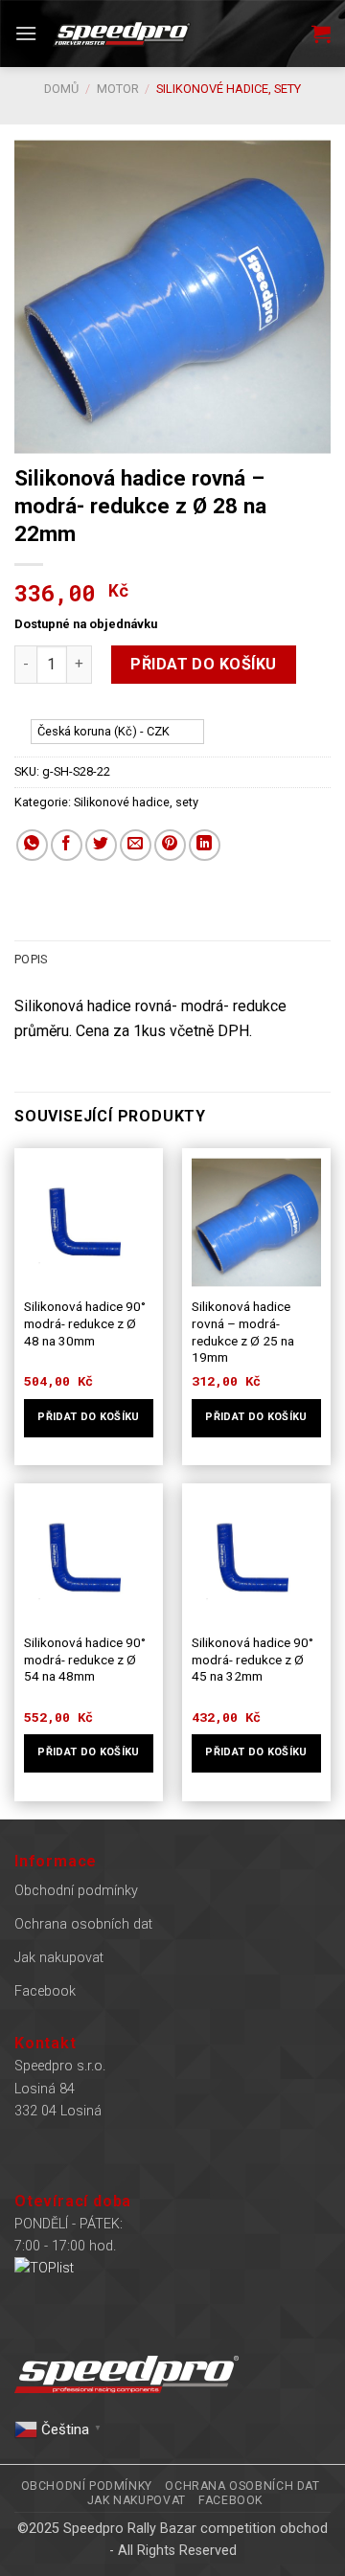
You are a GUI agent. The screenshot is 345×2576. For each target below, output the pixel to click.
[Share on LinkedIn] (205, 845)
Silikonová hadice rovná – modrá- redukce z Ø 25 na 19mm (243, 1332)
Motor (118, 89)
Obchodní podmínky (76, 1891)
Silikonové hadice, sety (229, 89)
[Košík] (321, 34)
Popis (31, 959)
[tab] (172, 960)
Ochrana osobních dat (83, 1924)
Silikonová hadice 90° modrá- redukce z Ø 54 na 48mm (85, 1659)
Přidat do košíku (204, 664)
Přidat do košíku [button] (88, 1417)
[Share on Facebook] (67, 845)
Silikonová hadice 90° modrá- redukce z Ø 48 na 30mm (85, 1323)
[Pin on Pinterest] (170, 845)
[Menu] (26, 33)
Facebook (45, 1991)
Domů (61, 89)
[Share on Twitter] (101, 845)
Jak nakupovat (59, 1958)
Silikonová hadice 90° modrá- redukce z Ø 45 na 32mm (253, 1659)
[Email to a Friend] (136, 845)
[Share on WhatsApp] (32, 845)
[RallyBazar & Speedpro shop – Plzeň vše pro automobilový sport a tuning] (122, 34)
